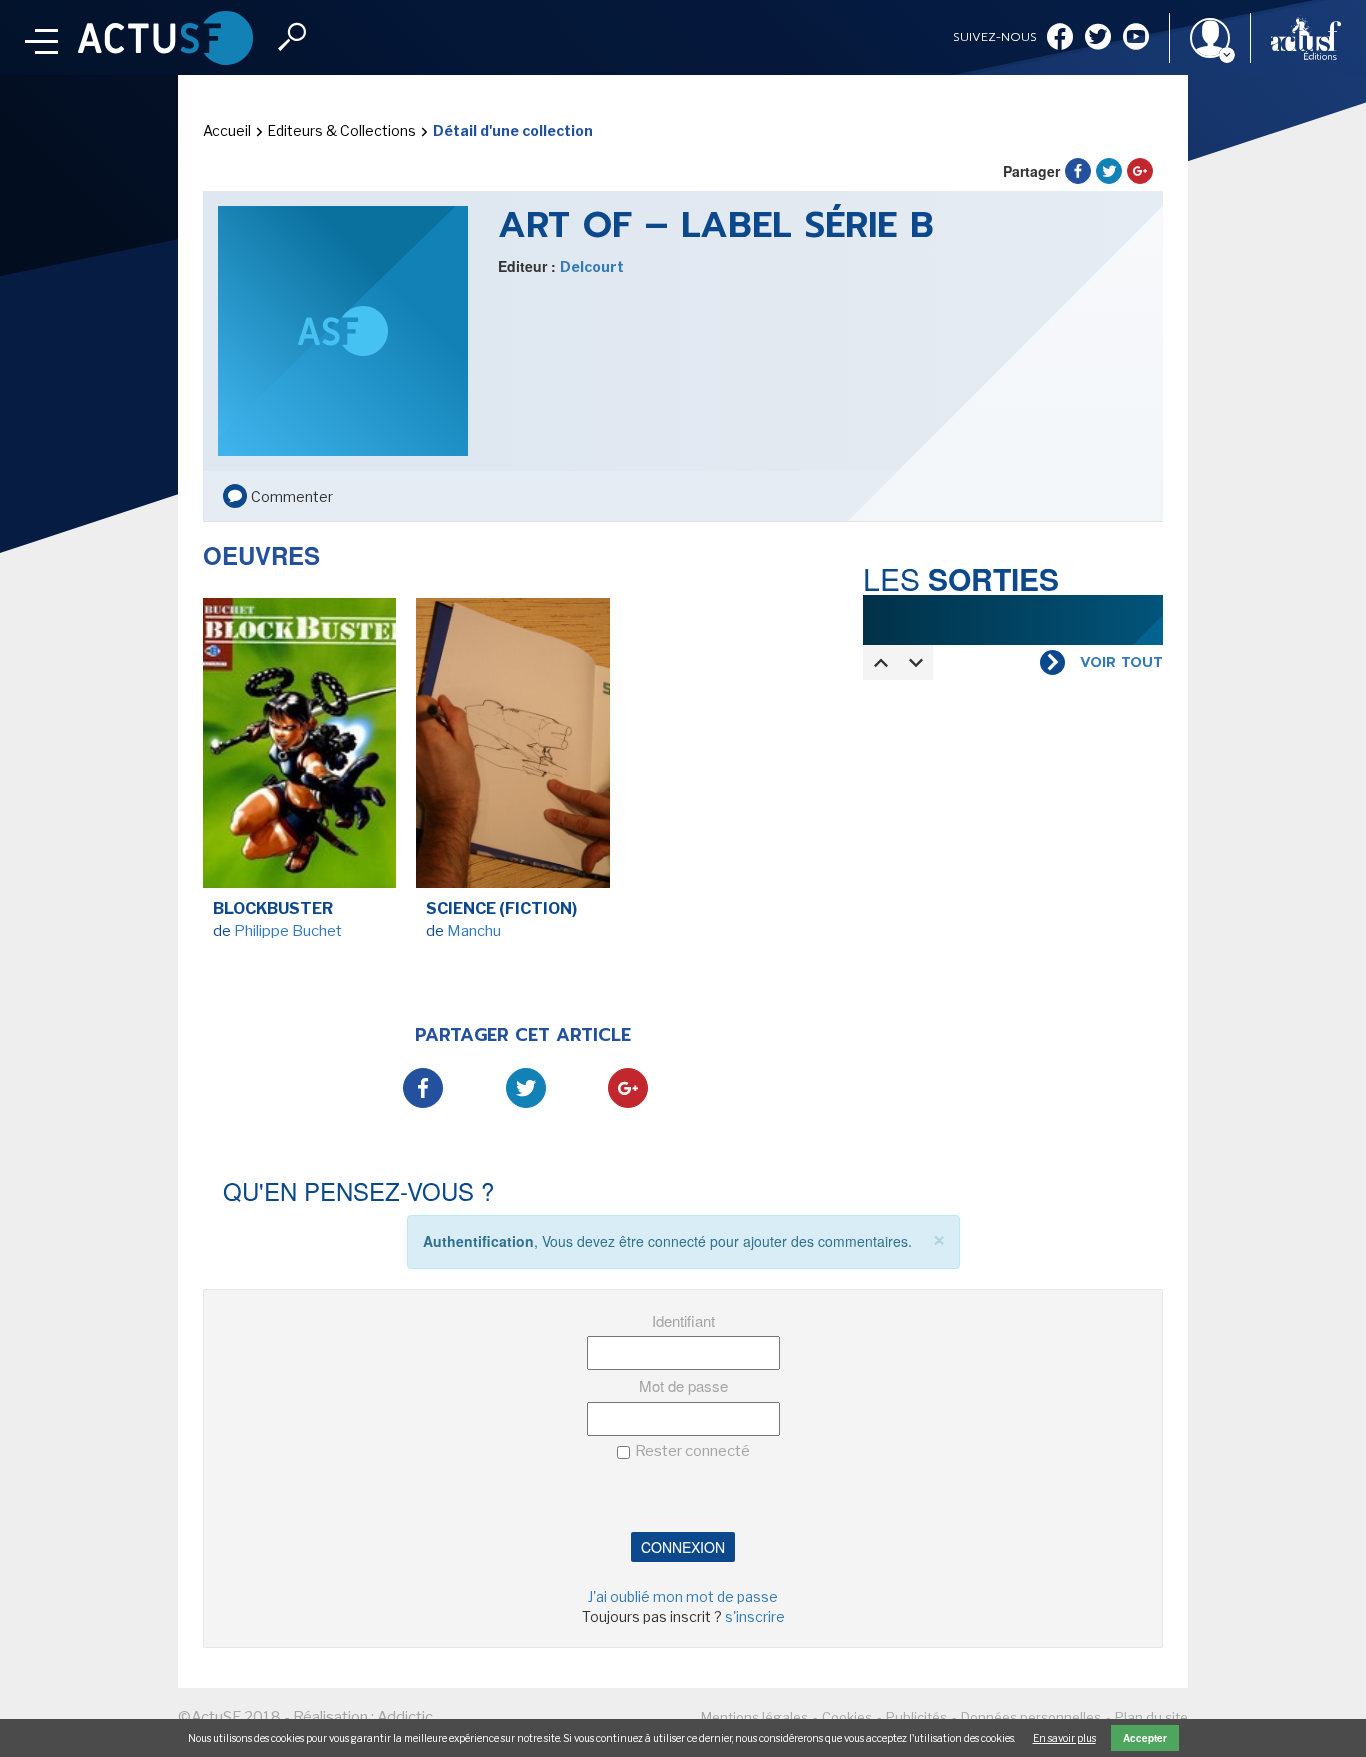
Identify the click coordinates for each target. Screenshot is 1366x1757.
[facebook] (1060, 38)
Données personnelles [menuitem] (1031, 1717)
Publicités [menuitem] (916, 1717)
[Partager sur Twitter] (1109, 171)
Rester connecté (692, 1451)
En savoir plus (1064, 1738)
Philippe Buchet (288, 931)
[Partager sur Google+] (1140, 171)
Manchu (474, 931)
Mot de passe (683, 1385)
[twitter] (1098, 38)
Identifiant (683, 1320)
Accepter (1145, 1738)
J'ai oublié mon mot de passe (683, 1596)
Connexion (683, 1547)
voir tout (1121, 663)
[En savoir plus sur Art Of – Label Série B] (343, 329)
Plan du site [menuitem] (1151, 1717)
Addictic (405, 1717)
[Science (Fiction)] (512, 748)
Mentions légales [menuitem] (754, 1717)
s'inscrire (755, 1616)
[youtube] (1136, 38)
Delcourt (592, 266)
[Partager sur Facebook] (1078, 171)
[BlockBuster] (299, 748)
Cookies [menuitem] (847, 1717)
